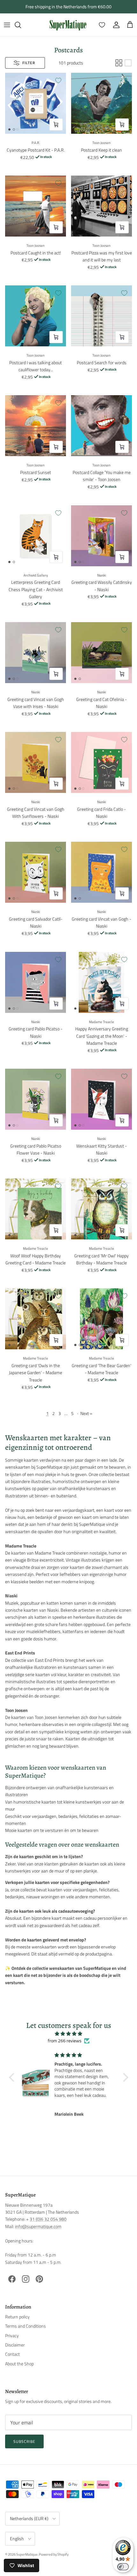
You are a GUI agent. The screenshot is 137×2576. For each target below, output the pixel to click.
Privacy (12, 2335)
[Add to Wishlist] (58, 80)
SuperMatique (27, 2554)
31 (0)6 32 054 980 (48, 2219)
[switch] (123, 2567)
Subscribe (24, 2441)
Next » (86, 1413)
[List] (128, 63)
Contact (12, 2354)
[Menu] (7, 25)
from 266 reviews (65, 2041)
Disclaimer (15, 2345)
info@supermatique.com (38, 2226)
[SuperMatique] (68, 25)
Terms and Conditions (25, 2326)
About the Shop (19, 2364)
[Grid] (119, 63)
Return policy (17, 2317)
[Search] (21, 25)
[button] (13, 2077)
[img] (69, 2034)
